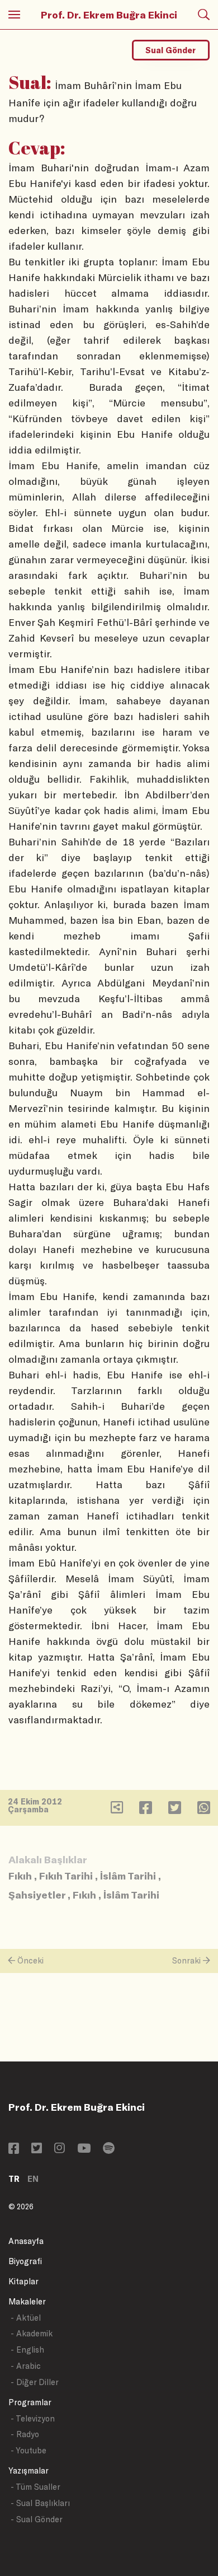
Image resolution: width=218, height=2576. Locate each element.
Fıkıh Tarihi (66, 1876)
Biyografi (25, 2261)
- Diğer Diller (35, 2382)
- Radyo (25, 2434)
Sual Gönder (170, 50)
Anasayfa (26, 2241)
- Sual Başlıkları (40, 2503)
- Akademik (32, 2333)
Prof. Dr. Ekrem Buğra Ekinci (109, 15)
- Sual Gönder (37, 2519)
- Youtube (29, 2450)
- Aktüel (26, 2318)
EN (33, 2179)
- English (27, 2350)
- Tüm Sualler (35, 2487)
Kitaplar (23, 2281)
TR (14, 2179)
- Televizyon (33, 2418)
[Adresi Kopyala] (117, 1810)
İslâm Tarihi (128, 1876)
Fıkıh (20, 1876)
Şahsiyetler (37, 1895)
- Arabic (26, 2366)
